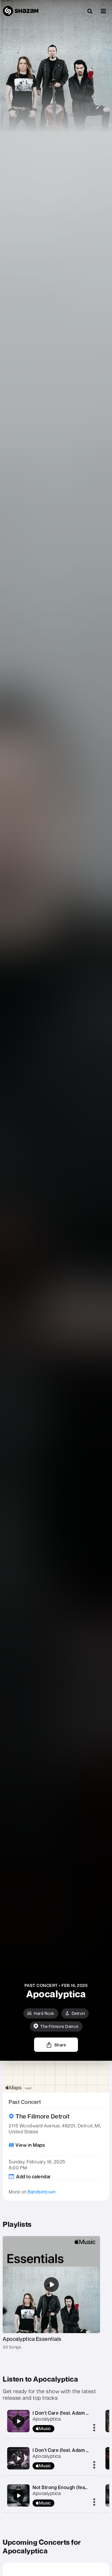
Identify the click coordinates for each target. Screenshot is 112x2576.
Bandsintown (42, 2192)
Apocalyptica (47, 2419)
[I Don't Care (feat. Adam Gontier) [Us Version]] (19, 2458)
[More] (94, 2428)
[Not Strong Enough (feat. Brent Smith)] (19, 2496)
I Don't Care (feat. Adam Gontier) (69, 2413)
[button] (103, 11)
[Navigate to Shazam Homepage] (21, 11)
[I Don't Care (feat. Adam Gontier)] (19, 2421)
